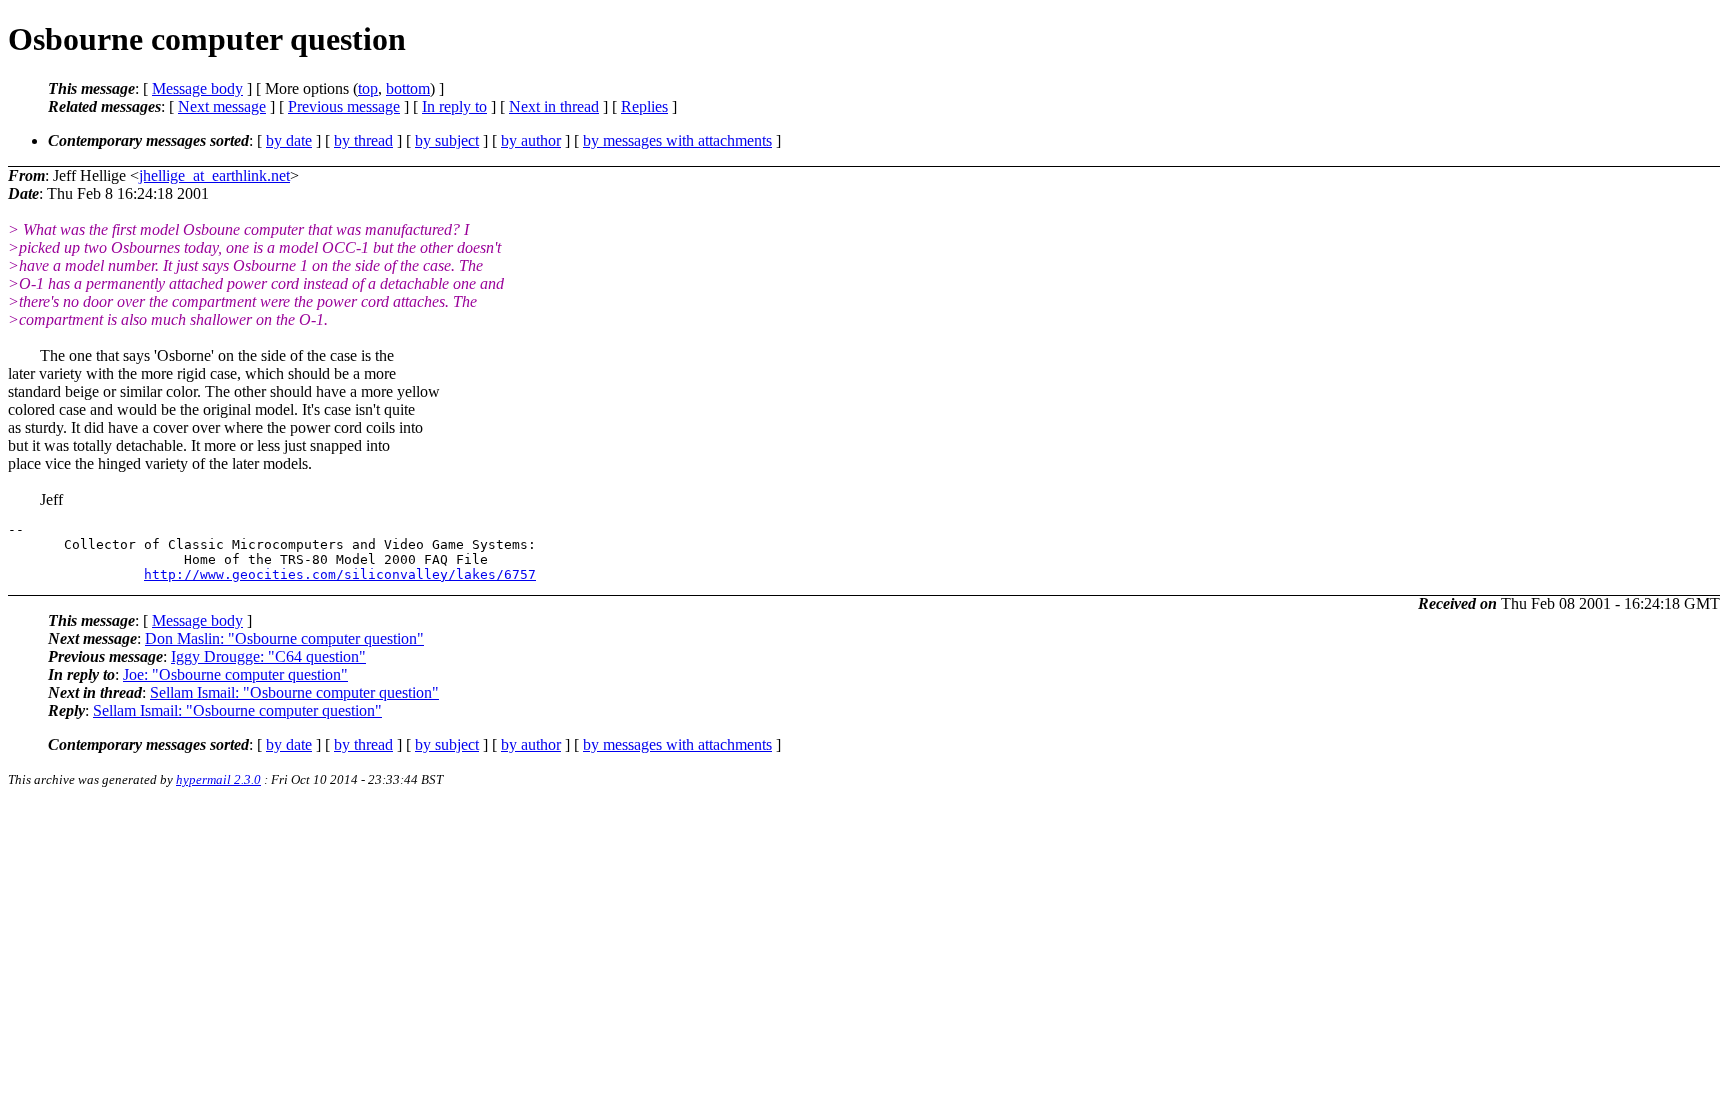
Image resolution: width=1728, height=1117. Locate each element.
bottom (408, 88)
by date (289, 140)
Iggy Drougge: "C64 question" (268, 656)
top (368, 88)
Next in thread (554, 106)
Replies (644, 106)
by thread (363, 140)
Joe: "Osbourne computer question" (235, 674)
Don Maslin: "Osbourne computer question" (284, 638)
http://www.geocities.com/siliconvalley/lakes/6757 (340, 574)
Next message (222, 106)
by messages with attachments (677, 140)
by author (531, 140)
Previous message (344, 106)
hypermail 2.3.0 (218, 779)
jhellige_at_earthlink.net (214, 175)
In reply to (454, 106)
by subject (447, 140)
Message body (197, 88)
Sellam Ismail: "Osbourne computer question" (294, 692)
